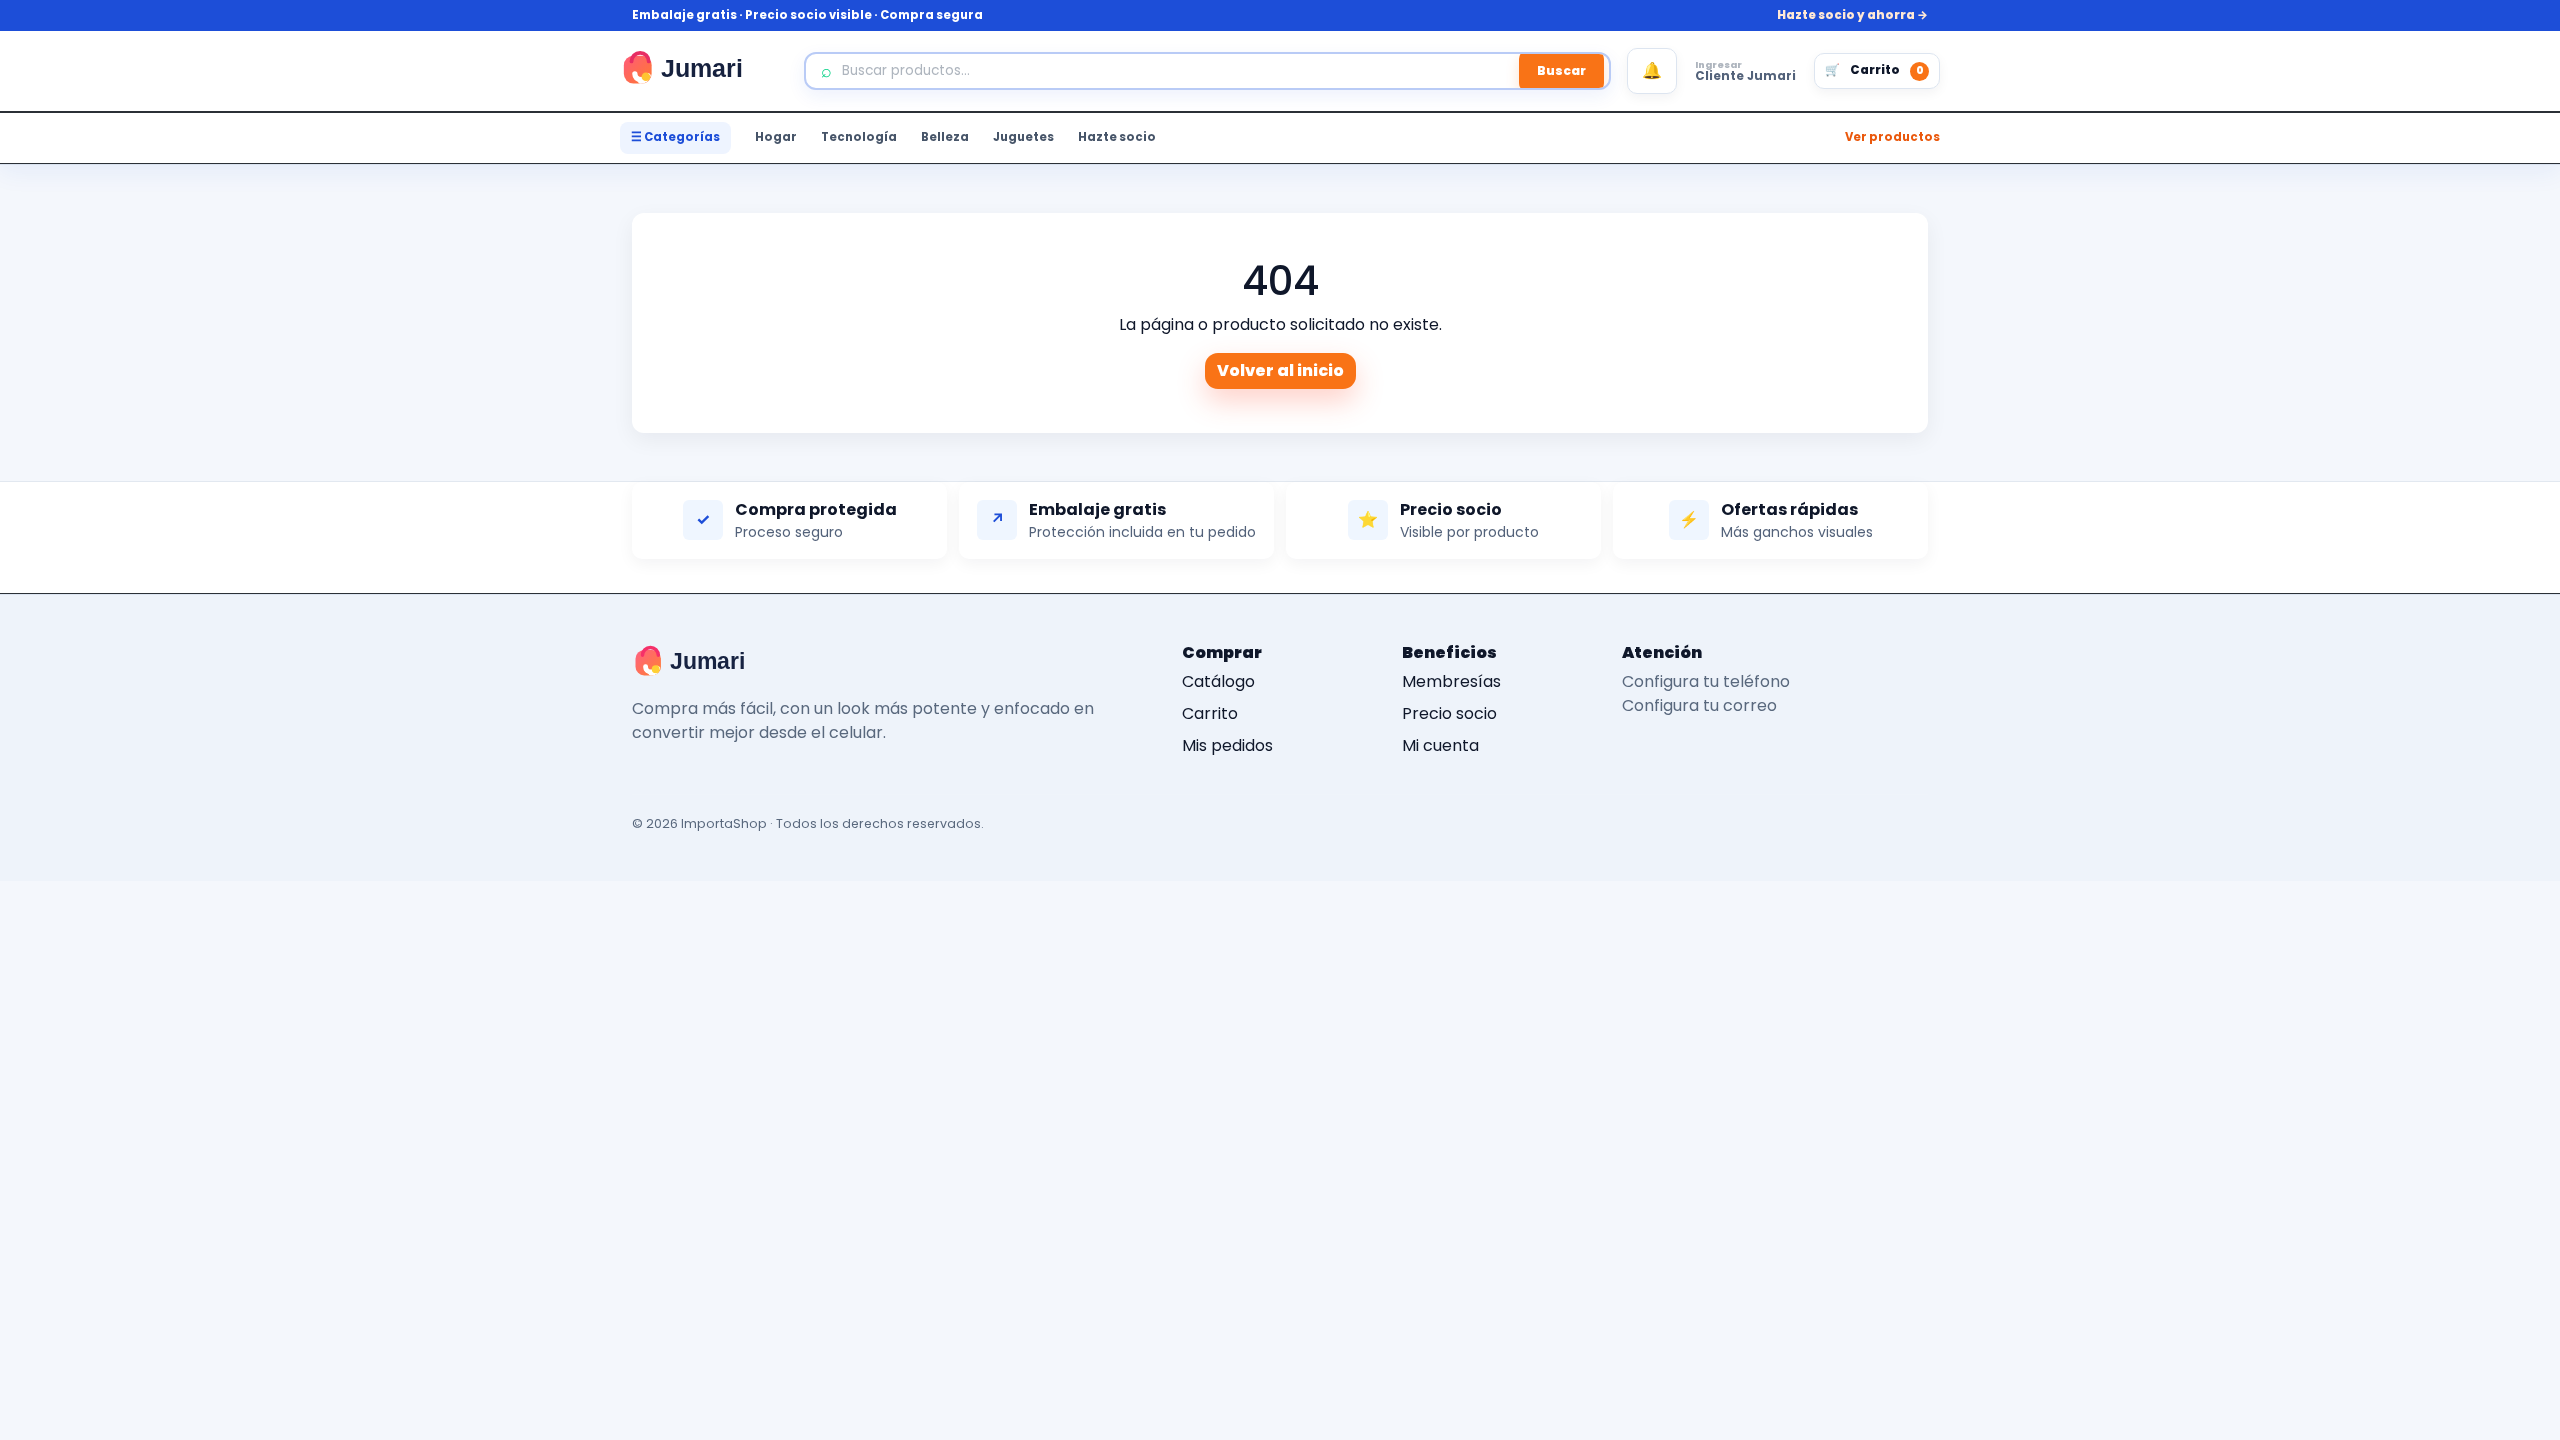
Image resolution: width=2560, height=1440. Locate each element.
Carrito (1210, 713)
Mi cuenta (1440, 745)
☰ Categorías (675, 137)
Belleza (945, 137)
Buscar (1561, 70)
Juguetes (1023, 137)
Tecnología (859, 137)
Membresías (1451, 681)
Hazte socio (1117, 137)
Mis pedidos (1227, 745)
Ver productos (1892, 137)
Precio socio (1449, 713)
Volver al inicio (1280, 370)
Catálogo (1218, 681)
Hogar (776, 137)
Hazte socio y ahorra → (1852, 15)
